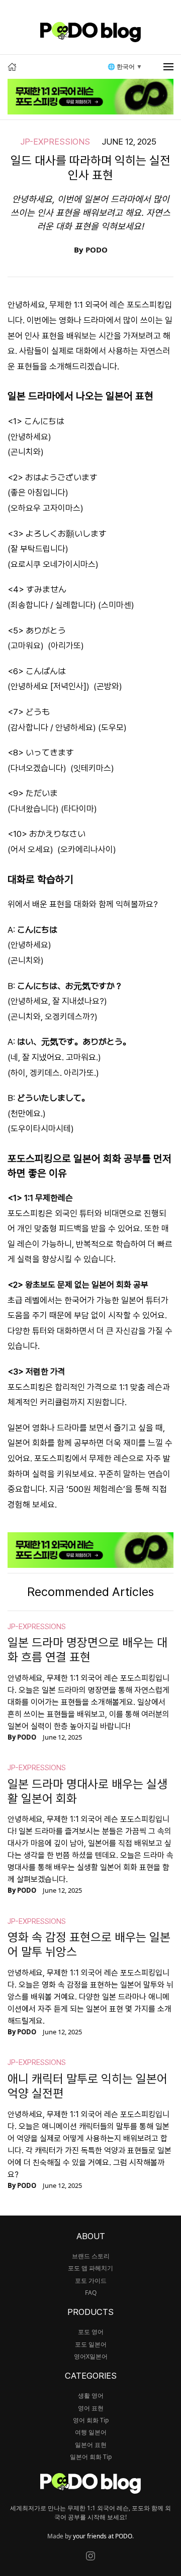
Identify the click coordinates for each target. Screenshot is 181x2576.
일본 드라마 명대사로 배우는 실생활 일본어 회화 (87, 1791)
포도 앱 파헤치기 (90, 2268)
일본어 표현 (91, 2445)
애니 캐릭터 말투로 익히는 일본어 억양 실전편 (87, 2086)
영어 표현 (91, 2408)
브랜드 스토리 (91, 2256)
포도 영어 (91, 2332)
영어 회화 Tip (91, 2420)
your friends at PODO (103, 2536)
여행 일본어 (91, 2432)
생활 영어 (91, 2396)
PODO (97, 250)
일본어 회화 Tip (91, 2457)
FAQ (91, 2293)
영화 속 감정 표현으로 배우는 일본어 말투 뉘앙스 (89, 1944)
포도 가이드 (91, 2281)
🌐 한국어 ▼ (125, 67)
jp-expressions (55, 142)
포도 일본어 (91, 2344)
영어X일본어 (91, 2356)
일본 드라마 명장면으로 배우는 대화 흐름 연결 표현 (87, 1650)
